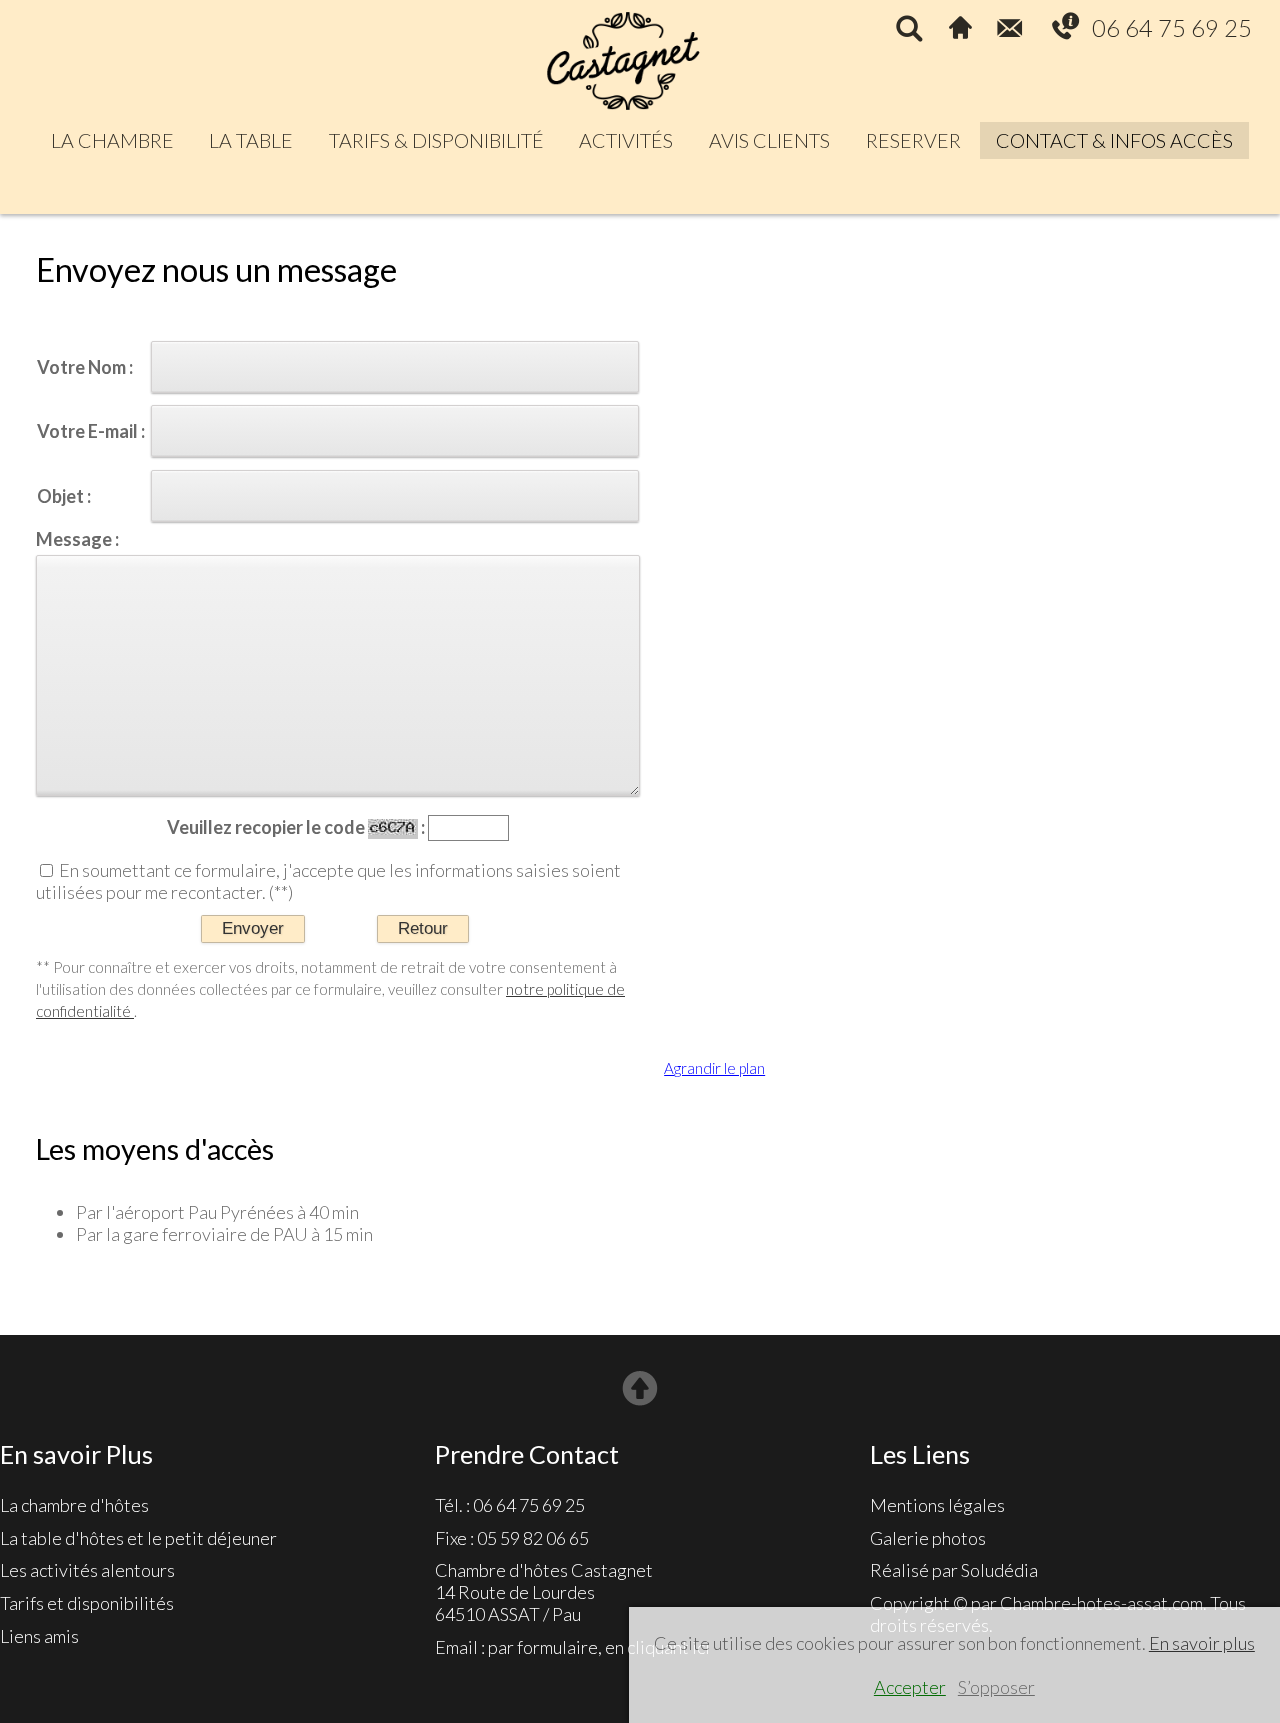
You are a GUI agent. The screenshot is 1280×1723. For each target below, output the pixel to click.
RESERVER (913, 140)
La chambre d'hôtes (74, 1505)
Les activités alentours (87, 1570)
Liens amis (39, 1636)
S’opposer (996, 1687)
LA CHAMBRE (112, 140)
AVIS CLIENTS (769, 140)
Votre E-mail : (91, 431)
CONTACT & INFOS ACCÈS (1114, 140)
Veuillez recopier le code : (296, 827)
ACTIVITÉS (626, 140)
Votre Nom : (85, 367)
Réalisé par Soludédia (954, 1570)
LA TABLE (251, 140)
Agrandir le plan (714, 1068)
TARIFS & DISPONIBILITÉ (436, 140)
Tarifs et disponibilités (87, 1603)
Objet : (64, 496)
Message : (77, 539)
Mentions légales (937, 1505)
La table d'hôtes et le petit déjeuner (138, 1538)
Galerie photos (928, 1538)
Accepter (910, 1687)
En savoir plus (1202, 1643)
